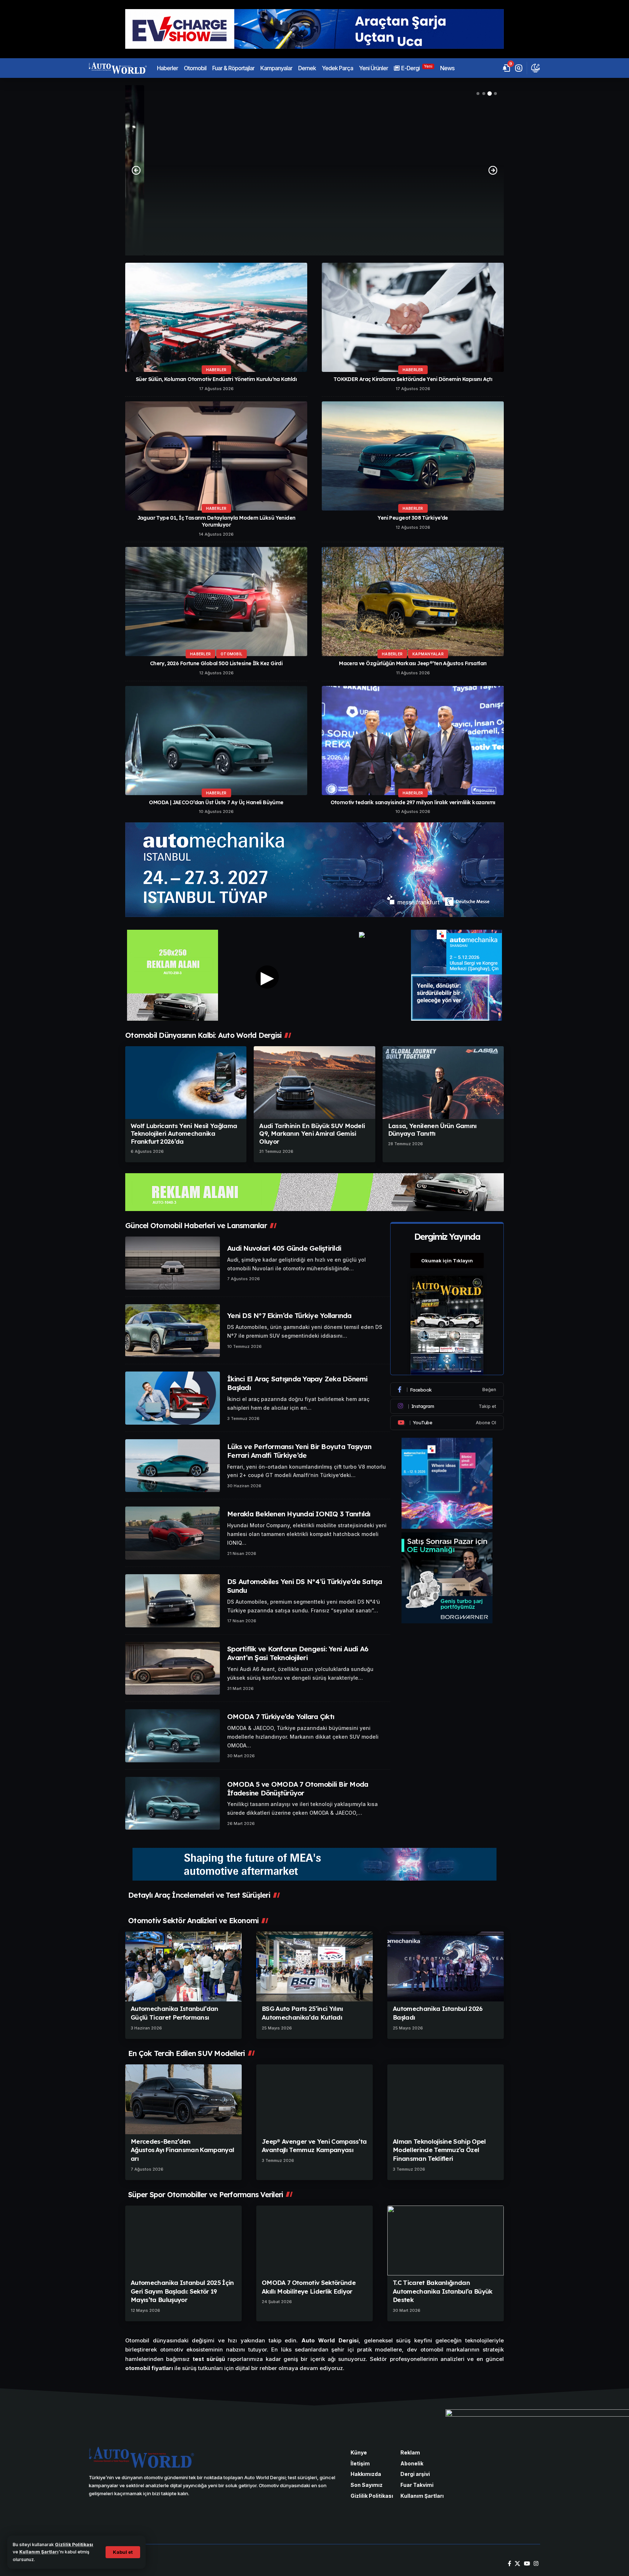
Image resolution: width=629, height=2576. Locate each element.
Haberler (216, 370)
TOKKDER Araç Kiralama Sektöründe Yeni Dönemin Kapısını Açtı (413, 379)
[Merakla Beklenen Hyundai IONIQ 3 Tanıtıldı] (173, 1533)
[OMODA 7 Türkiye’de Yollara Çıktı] (173, 1736)
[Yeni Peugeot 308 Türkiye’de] (413, 456)
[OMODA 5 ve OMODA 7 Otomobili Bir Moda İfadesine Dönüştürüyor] (173, 1803)
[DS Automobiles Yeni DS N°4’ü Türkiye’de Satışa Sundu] (173, 1601)
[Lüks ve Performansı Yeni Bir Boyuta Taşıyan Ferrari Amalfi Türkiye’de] (173, 1466)
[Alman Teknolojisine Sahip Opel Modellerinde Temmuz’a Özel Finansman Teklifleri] (446, 2099)
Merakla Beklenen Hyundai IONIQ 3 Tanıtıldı (299, 1514)
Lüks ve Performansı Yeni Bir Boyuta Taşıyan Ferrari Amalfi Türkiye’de (299, 1451)
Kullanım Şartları (39, 2552)
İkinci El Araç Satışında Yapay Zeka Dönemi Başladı (297, 1383)
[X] (517, 2564)
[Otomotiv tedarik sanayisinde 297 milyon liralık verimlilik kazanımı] (413, 741)
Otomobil (232, 654)
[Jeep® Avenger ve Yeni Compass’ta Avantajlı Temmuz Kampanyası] (314, 2099)
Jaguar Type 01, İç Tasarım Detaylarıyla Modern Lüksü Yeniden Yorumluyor (216, 521)
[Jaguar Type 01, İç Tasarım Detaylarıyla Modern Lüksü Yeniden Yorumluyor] (216, 456)
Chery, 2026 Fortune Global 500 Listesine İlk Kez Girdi (216, 663)
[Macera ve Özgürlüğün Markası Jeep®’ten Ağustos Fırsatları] (413, 602)
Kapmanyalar (428, 654)
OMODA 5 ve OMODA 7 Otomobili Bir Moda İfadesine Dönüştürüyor (298, 1789)
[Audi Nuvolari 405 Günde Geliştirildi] (173, 1263)
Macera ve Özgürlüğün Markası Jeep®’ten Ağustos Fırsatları (413, 663)
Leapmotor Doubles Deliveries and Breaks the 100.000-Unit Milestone (315, 220)
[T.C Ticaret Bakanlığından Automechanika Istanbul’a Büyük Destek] (446, 2240)
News (315, 206)
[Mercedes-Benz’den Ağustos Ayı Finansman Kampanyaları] (183, 2099)
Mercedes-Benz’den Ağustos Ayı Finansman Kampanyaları (182, 2150)
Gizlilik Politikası (74, 2545)
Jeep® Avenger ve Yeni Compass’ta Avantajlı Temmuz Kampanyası (314, 2146)
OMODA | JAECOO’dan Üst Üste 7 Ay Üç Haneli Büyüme (216, 802)
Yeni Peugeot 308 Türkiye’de (413, 518)
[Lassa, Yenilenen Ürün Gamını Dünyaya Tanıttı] (443, 1083)
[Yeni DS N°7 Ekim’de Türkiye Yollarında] (173, 1331)
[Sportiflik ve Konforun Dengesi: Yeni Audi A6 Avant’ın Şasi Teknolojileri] (173, 1668)
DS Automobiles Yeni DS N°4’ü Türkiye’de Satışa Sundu (305, 1586)
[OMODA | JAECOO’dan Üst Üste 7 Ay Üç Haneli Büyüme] (216, 741)
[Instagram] (447, 1406)
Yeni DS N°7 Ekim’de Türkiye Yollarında (289, 1315)
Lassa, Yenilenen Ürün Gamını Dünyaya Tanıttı (432, 1130)
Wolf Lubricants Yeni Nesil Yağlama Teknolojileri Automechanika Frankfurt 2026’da (184, 1134)
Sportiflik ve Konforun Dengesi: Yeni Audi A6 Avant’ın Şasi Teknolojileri (298, 1653)
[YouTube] (527, 2564)
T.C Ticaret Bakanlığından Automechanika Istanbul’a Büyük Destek (443, 2291)
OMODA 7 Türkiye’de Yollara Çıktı (281, 1716)
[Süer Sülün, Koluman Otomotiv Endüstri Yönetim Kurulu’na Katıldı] (216, 317)
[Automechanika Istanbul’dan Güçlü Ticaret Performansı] (183, 1966)
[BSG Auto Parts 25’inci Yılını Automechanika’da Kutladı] (314, 1966)
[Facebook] (447, 1390)
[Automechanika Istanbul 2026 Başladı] (446, 1966)
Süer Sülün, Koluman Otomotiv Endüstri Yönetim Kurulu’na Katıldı (216, 379)
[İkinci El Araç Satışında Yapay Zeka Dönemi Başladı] (173, 1398)
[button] (123, 2552)
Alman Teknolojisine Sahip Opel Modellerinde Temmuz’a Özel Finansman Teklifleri (439, 2150)
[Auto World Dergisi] (118, 68)
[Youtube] (447, 1423)
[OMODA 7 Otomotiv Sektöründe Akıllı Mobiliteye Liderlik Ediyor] (314, 2240)
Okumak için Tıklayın (447, 1261)
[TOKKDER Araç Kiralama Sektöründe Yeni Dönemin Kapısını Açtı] (413, 317)
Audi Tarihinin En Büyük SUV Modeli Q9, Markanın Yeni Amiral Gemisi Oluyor (312, 1134)
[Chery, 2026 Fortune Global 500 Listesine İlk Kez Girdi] (216, 602)
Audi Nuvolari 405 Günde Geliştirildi (284, 1248)
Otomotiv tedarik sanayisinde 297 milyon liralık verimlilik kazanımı (413, 802)
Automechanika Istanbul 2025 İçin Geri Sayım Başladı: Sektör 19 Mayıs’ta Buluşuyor (182, 2291)
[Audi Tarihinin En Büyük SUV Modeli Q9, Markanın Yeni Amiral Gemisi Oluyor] (314, 1083)
